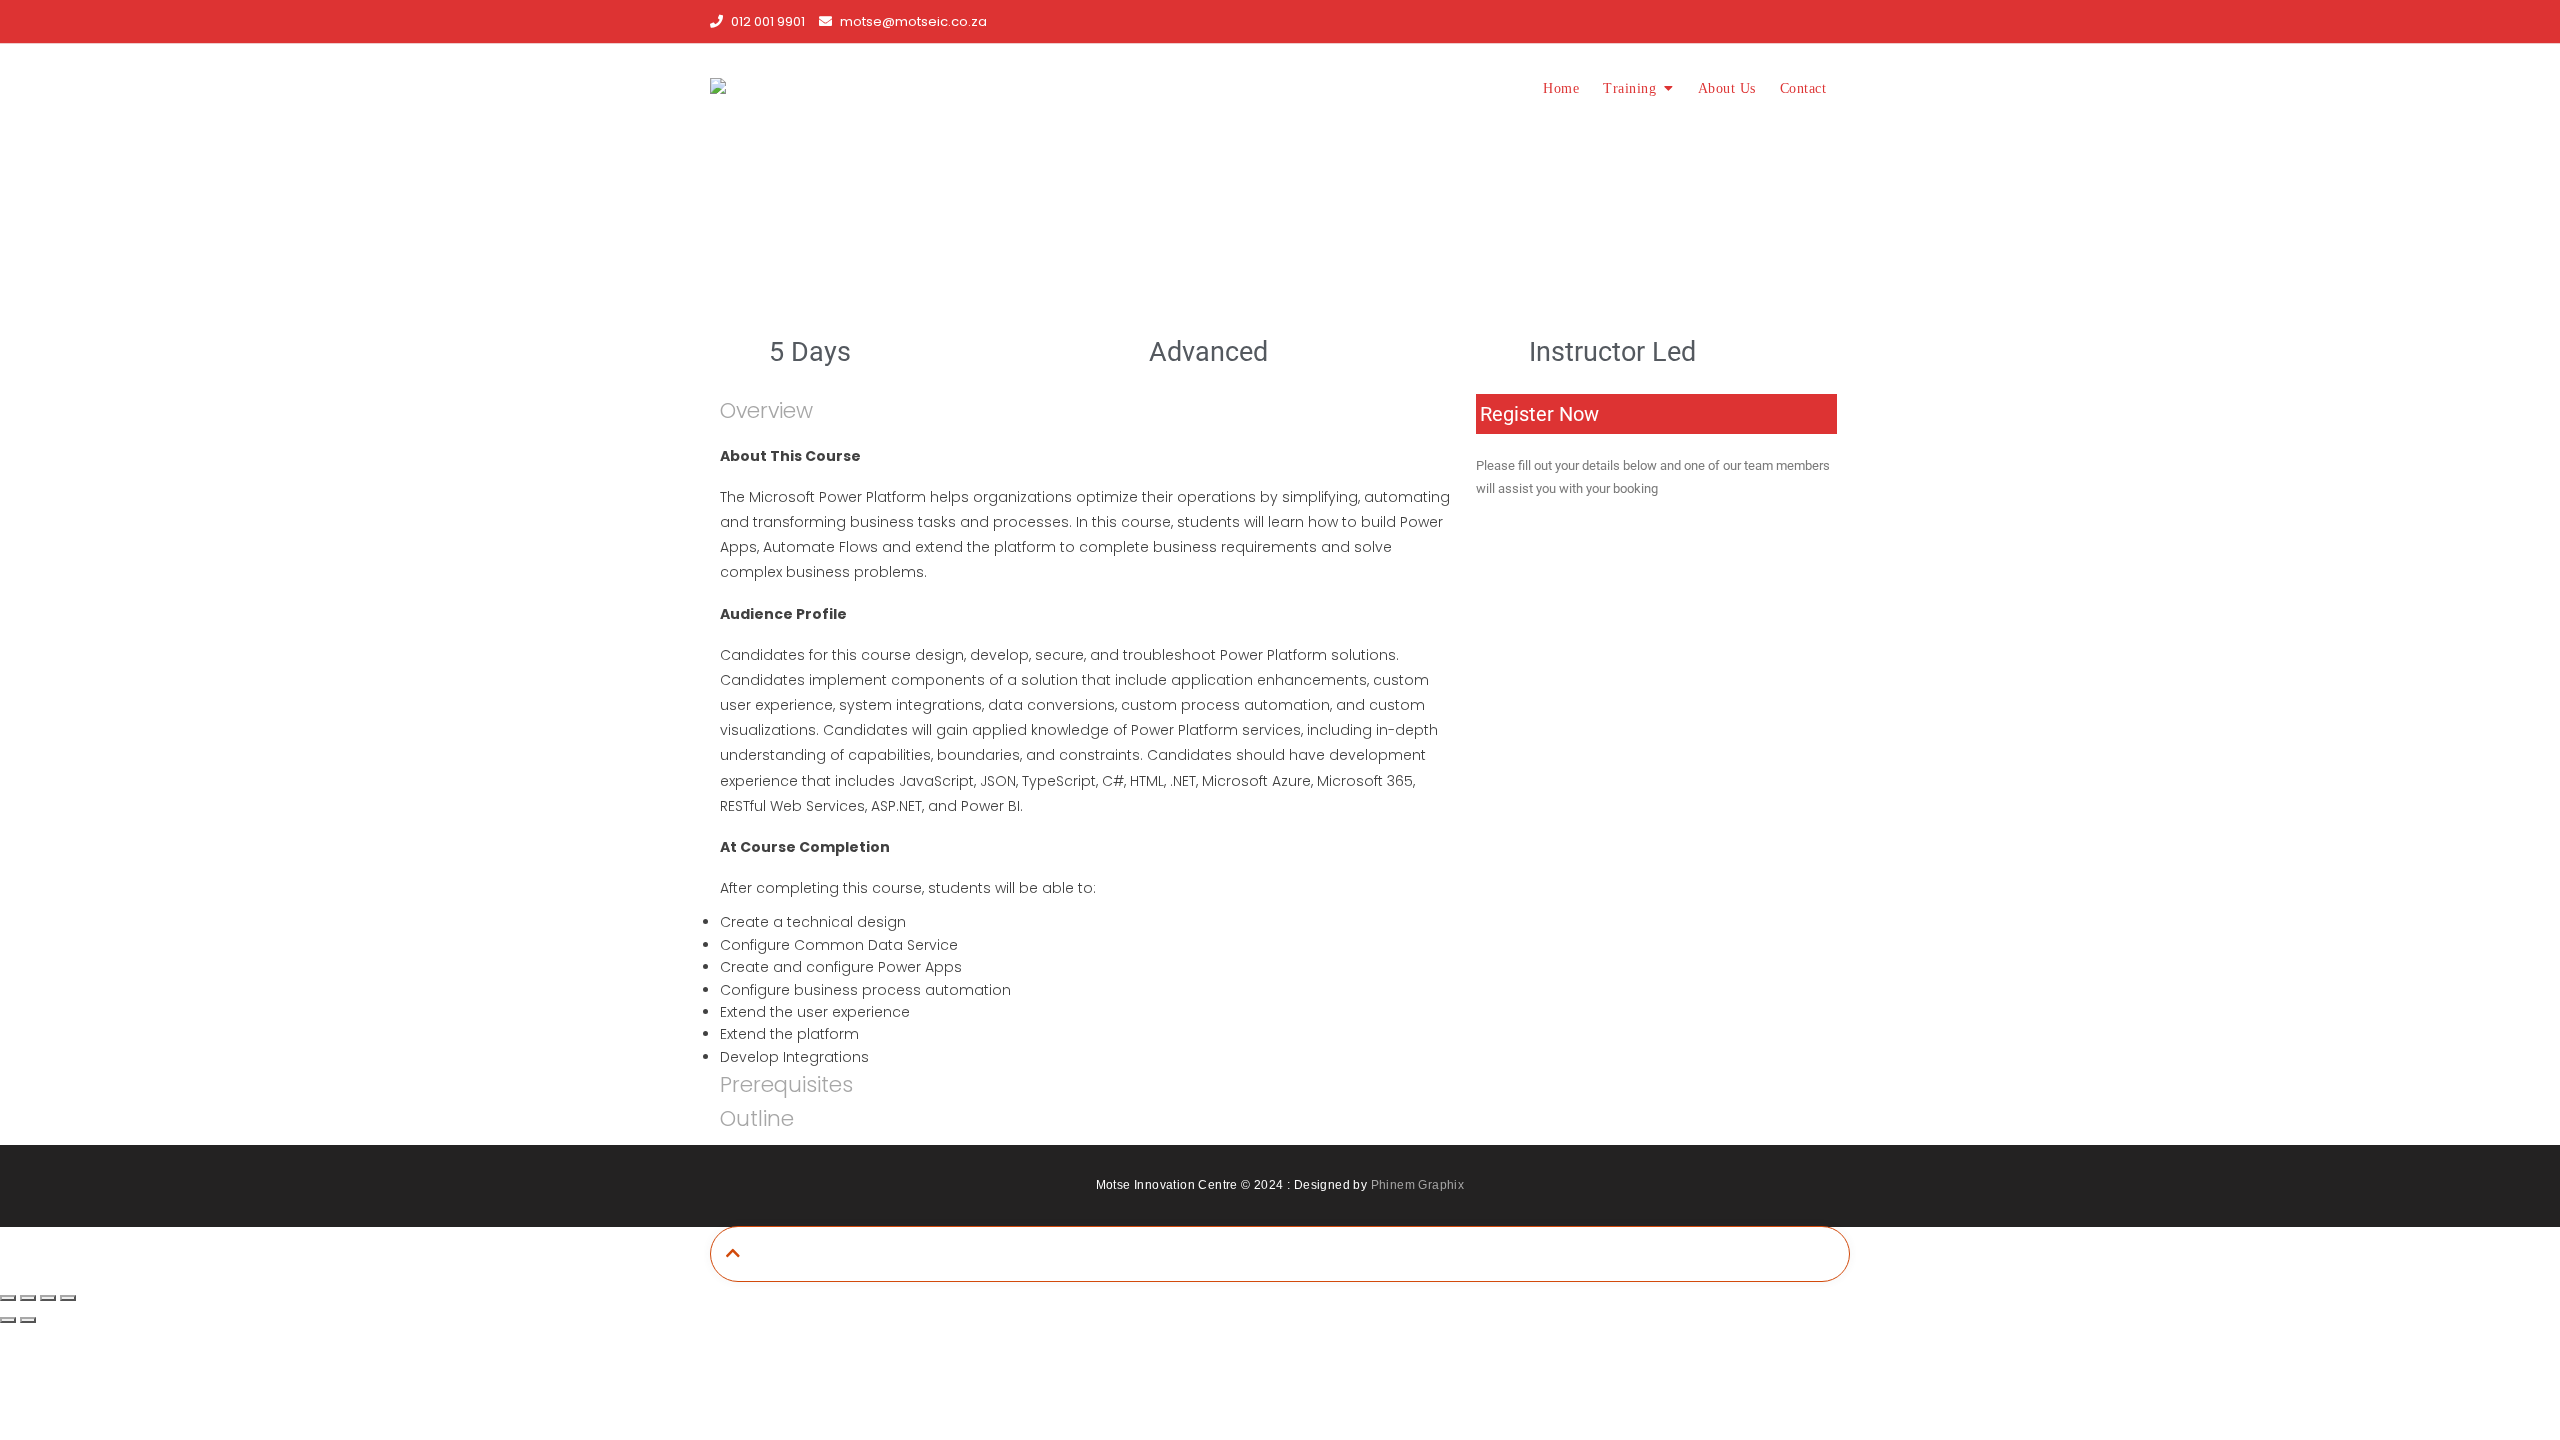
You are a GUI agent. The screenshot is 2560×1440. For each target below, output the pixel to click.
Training (1629, 88)
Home (1561, 88)
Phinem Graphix (1418, 1185)
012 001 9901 (766, 21)
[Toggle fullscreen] (28, 1298)
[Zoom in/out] (8, 1298)
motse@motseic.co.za (912, 21)
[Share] (48, 1298)
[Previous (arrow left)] (8, 1320)
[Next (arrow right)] (28, 1320)
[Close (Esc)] (68, 1298)
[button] (766, 410)
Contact (1803, 88)
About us (1727, 88)
